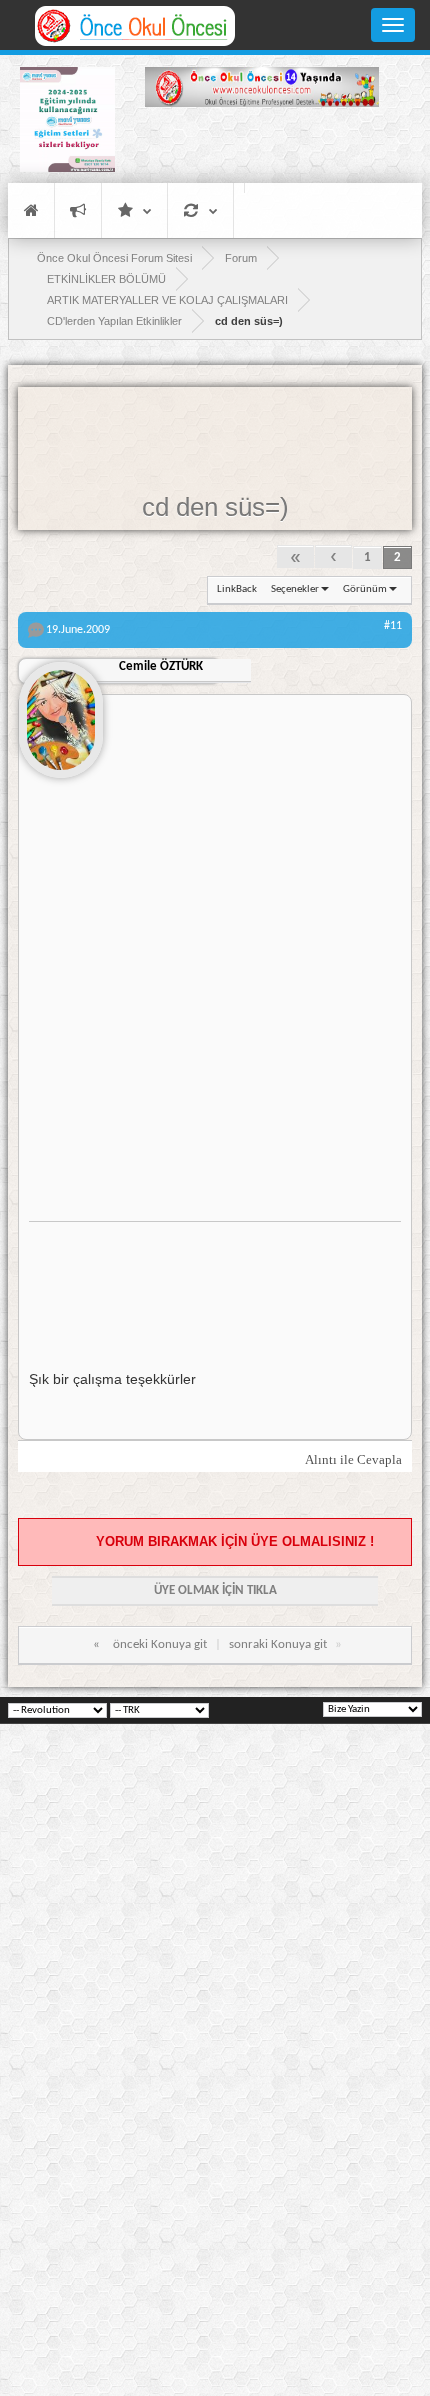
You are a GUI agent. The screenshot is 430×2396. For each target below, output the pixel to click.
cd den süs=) (215, 507)
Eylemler (200, 210)
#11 (393, 626)
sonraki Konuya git (278, 1644)
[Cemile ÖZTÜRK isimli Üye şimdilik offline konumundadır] (61, 712)
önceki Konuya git (160, 1644)
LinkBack (237, 589)
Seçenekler (295, 589)
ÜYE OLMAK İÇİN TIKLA (215, 1590)
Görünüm (365, 589)
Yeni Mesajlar (78, 210)
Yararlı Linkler (134, 210)
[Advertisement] (262, 148)
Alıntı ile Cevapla (353, 1459)
